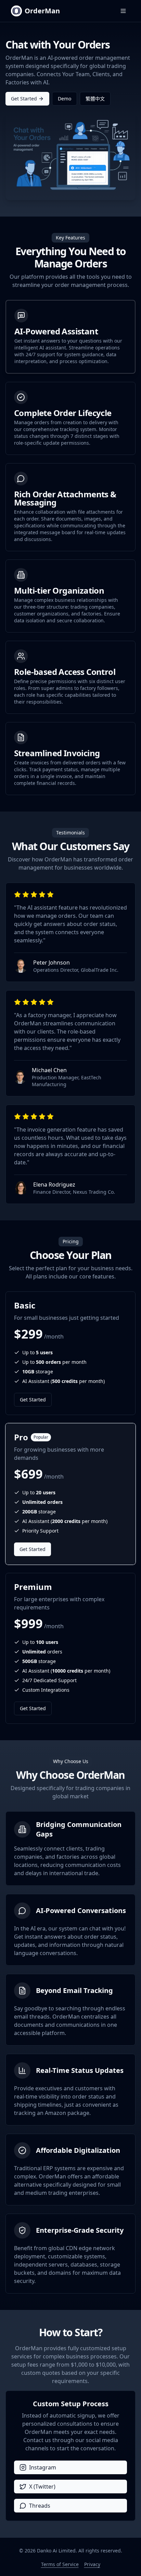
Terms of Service (60, 2564)
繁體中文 (95, 99)
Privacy (92, 2564)
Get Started (24, 99)
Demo (65, 99)
